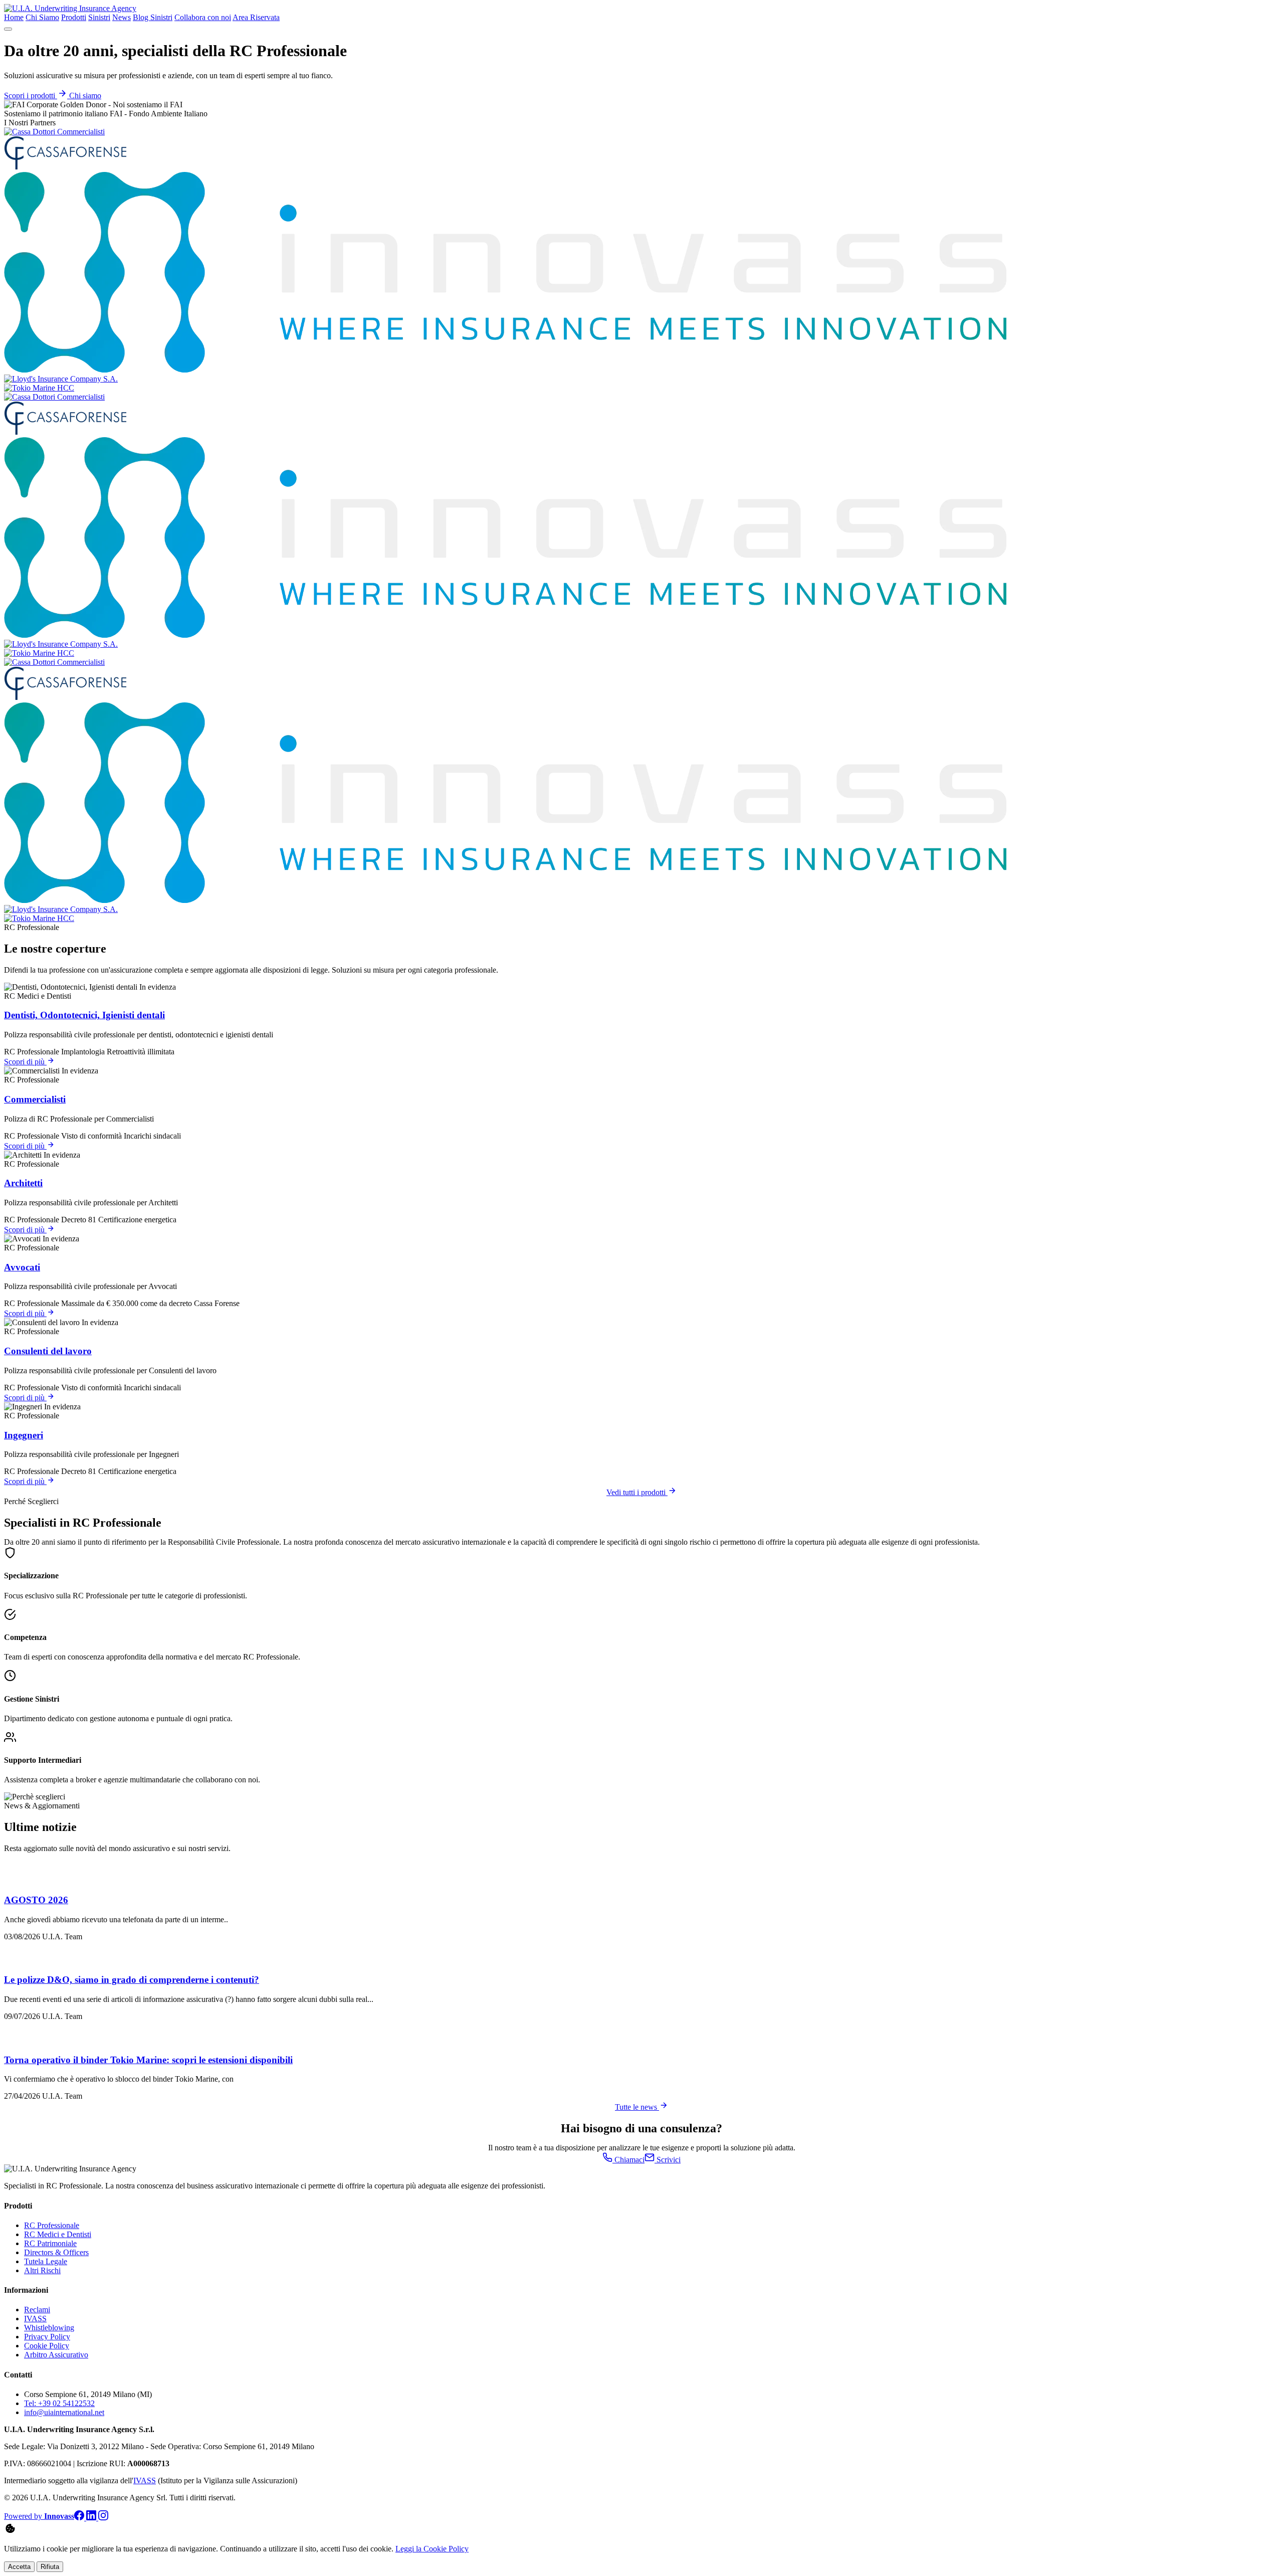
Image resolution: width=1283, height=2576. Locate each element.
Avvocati (22, 1267)
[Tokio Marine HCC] (39, 388)
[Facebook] (80, 2518)
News (122, 17)
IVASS (35, 2319)
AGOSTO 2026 (36, 1900)
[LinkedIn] (92, 2518)
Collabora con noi (203, 17)
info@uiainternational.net (64, 2412)
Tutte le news (637, 2107)
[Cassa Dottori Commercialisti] (54, 132)
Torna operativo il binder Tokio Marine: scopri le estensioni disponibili (148, 2060)
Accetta (19, 2567)
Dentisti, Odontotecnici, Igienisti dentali (84, 1015)
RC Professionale (52, 2225)
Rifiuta (50, 2567)
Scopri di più (25, 1062)
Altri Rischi (42, 2270)
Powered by (39, 2516)
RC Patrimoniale (50, 2243)
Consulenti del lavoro (48, 1351)
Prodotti (74, 17)
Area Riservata (256, 17)
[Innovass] (505, 370)
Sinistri (99, 17)
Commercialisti (35, 1099)
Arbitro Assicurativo (56, 2355)
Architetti (23, 1183)
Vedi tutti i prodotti (637, 1492)
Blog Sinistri (153, 17)
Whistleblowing (49, 2328)
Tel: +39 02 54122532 (59, 2403)
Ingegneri (24, 1435)
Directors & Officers (56, 2252)
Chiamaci (628, 2160)
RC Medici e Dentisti (58, 2234)
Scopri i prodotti (31, 96)
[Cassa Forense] (65, 167)
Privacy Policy (47, 2337)
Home (14, 17)
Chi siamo (85, 96)
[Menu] (8, 29)
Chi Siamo (42, 17)
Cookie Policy (47, 2346)
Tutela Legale (46, 2261)
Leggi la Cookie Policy (432, 2549)
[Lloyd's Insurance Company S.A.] (61, 379)
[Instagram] (103, 2518)
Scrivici (668, 2160)
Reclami (37, 2310)
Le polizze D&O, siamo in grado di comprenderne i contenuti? (132, 1980)
